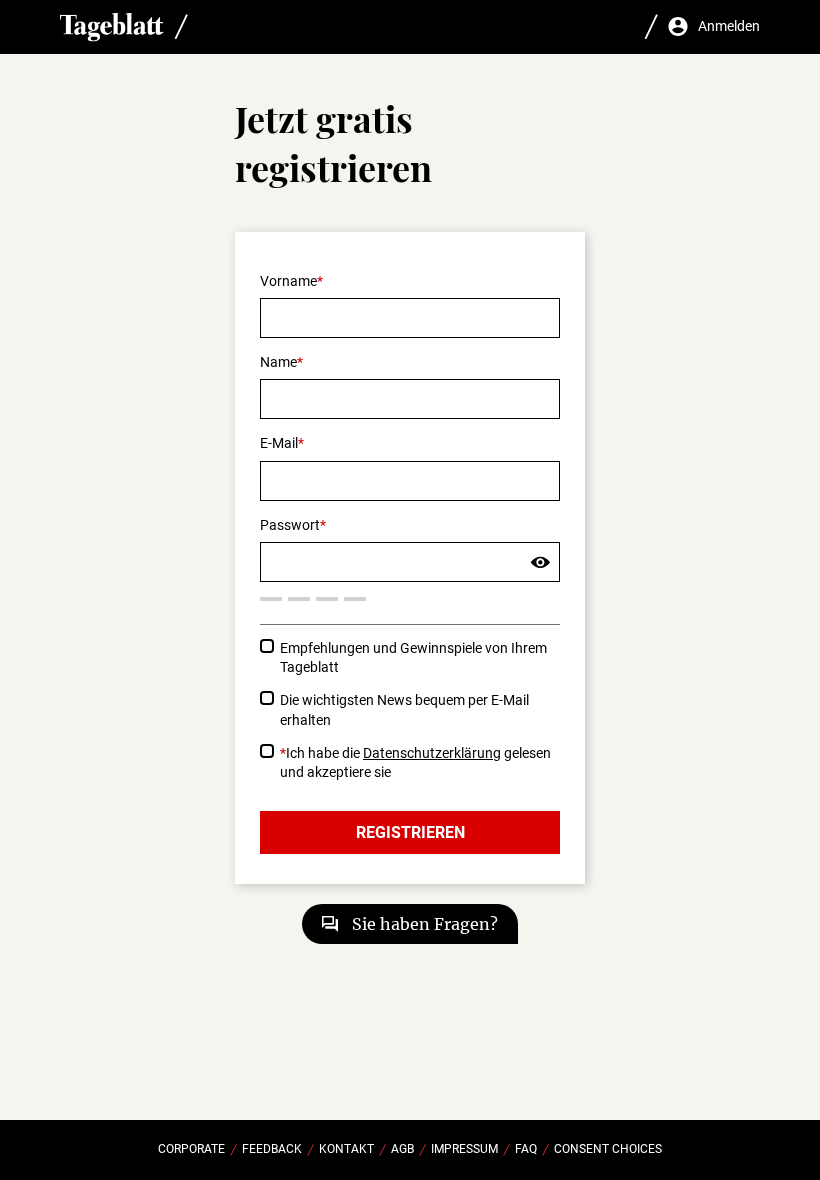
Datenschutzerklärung (432, 753)
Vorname (288, 281)
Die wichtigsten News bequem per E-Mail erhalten (404, 709)
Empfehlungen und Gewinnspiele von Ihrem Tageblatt (413, 657)
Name (278, 362)
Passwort (290, 525)
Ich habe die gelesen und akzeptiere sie (415, 762)
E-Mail (279, 443)
